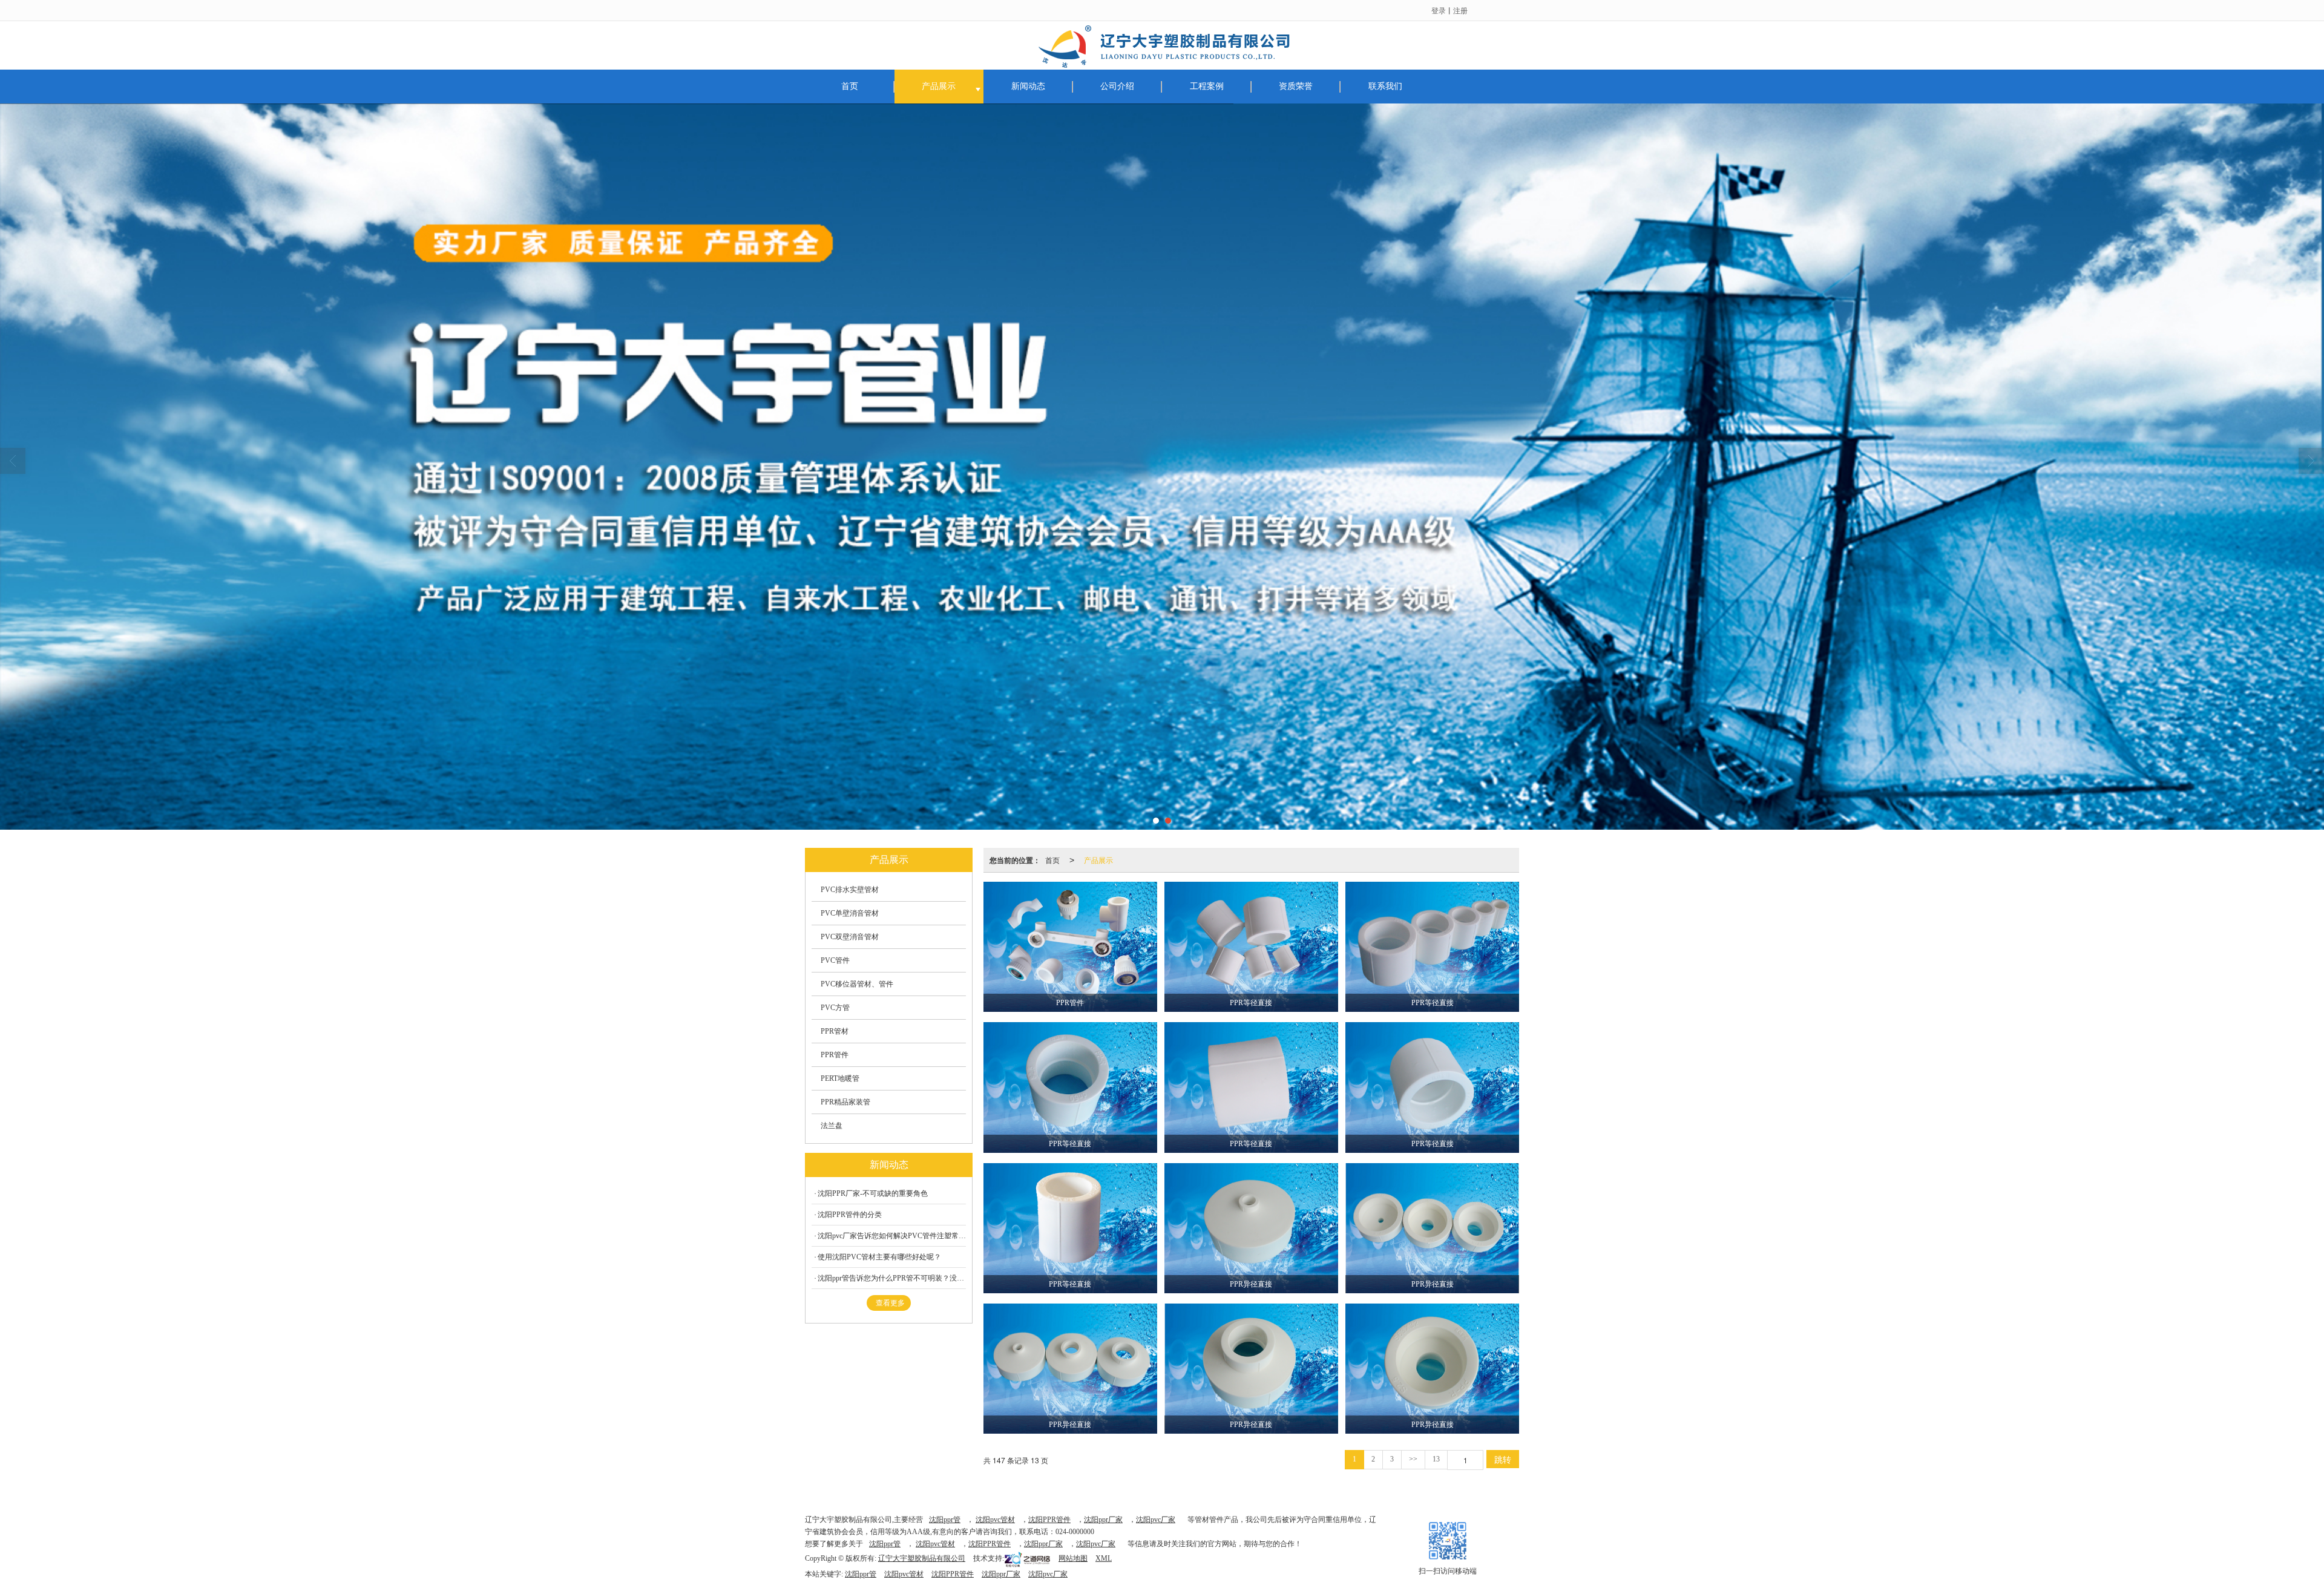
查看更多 (890, 1303)
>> (1413, 1459)
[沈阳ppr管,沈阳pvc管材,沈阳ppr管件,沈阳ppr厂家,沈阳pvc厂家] (1162, 467)
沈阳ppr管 (945, 1520)
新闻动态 (1028, 86)
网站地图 (1073, 1558)
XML (1104, 1558)
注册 (1460, 10)
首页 (850, 86)
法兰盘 (832, 1126)
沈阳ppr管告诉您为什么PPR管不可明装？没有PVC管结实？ (892, 1278)
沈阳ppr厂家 (1103, 1520)
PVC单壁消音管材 (850, 913)
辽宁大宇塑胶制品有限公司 (922, 1558)
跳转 (1503, 1459)
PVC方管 (835, 1008)
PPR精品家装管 (845, 1102)
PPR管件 (835, 1055)
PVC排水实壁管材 (850, 890)
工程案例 (1207, 86)
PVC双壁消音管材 (850, 937)
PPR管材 (835, 1031)
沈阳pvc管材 (995, 1520)
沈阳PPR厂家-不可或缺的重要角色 (873, 1193)
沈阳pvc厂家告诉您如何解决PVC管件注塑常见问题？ (892, 1236)
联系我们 (1385, 86)
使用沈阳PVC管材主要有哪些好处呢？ (879, 1257)
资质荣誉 (1296, 86)
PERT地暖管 (840, 1078)
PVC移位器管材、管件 (857, 984)
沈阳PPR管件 (1049, 1520)
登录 (1439, 10)
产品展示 (939, 86)
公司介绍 (1117, 86)
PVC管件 (835, 960)
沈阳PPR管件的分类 (850, 1215)
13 (1436, 1459)
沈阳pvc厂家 (1156, 1520)
